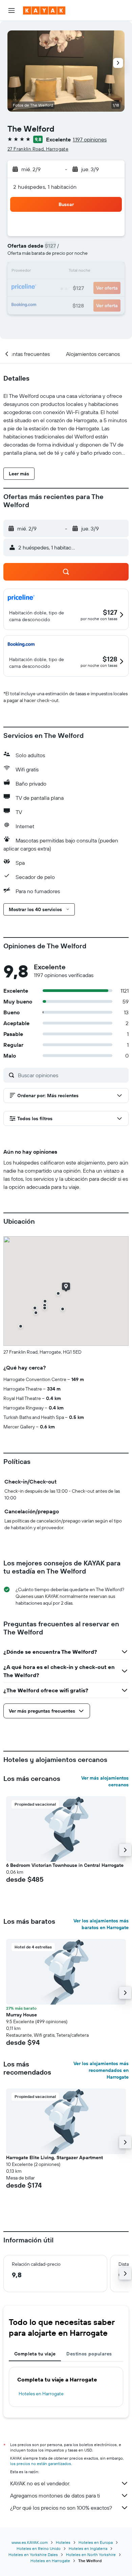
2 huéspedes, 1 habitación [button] (45, 187)
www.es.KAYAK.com (30, 2542)
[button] (12, 10)
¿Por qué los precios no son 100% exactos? (61, 2508)
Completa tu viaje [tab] (35, 2354)
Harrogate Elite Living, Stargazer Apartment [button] (54, 2157)
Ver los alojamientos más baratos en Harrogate (101, 1924)
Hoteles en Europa (96, 2542)
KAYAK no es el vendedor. (40, 2483)
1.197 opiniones (90, 139)
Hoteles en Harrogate (41, 2394)
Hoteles (63, 2542)
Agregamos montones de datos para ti (55, 2495)
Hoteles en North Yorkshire (91, 2555)
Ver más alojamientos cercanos (105, 1781)
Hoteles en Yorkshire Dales (33, 2555)
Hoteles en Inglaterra (88, 2548)
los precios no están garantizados (41, 2464)
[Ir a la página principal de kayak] (44, 10)
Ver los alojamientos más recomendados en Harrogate (101, 2070)
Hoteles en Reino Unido (39, 2548)
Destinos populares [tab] (89, 2354)
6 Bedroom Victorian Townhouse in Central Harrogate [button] (65, 1865)
